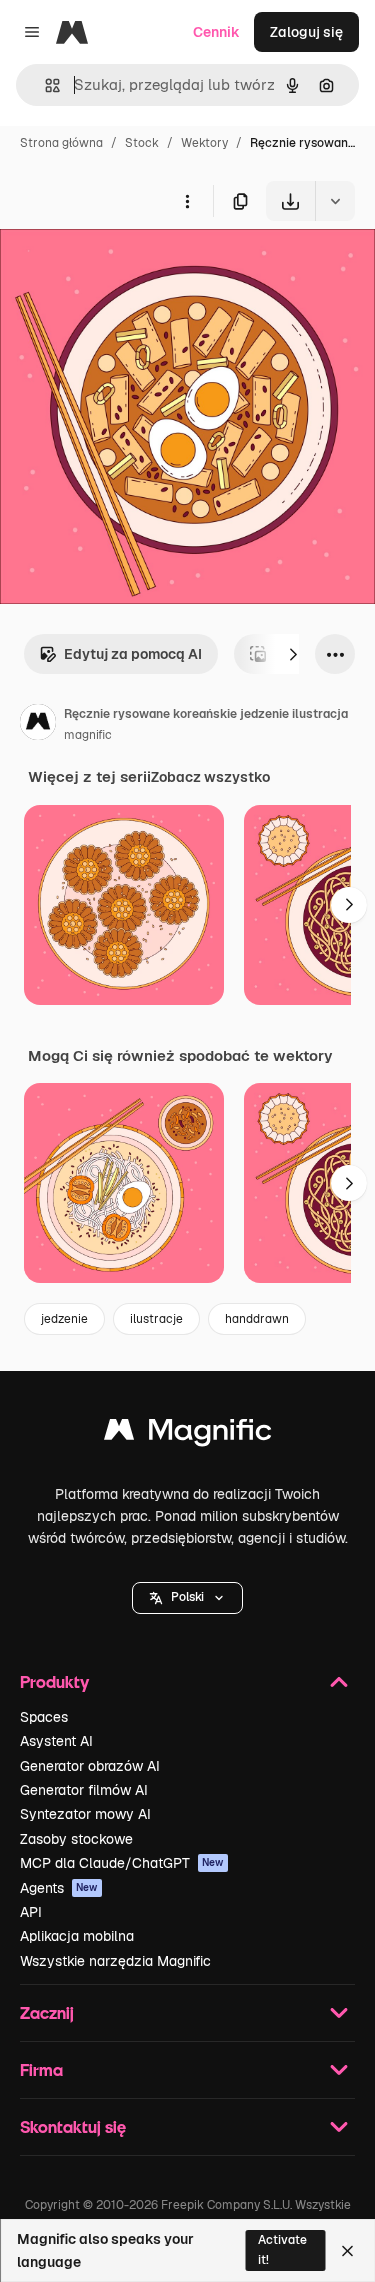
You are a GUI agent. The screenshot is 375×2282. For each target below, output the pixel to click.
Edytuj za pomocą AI (133, 654)
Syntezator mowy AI (85, 1814)
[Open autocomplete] (44, 85)
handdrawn (257, 1319)
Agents (59, 1888)
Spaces (44, 1717)
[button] (187, 1598)
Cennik (216, 32)
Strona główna (61, 143)
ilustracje (156, 1319)
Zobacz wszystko (210, 777)
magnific (88, 735)
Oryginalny (138, 267)
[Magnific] (188, 1434)
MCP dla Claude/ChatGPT (122, 1863)
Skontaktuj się (73, 2126)
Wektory (204, 143)
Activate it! (282, 2249)
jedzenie (64, 1319)
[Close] (347, 2251)
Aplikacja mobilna (77, 1936)
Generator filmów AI (84, 1790)
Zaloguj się (306, 32)
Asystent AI (56, 1741)
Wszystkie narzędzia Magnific (115, 1961)
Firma (41, 2069)
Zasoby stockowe (76, 1839)
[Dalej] (293, 654)
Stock (142, 143)
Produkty (54, 1681)
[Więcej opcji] (187, 201)
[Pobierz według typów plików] (335, 201)
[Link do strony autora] (38, 725)
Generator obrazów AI (90, 1766)
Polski (187, 1597)
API (31, 1912)
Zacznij (47, 2012)
